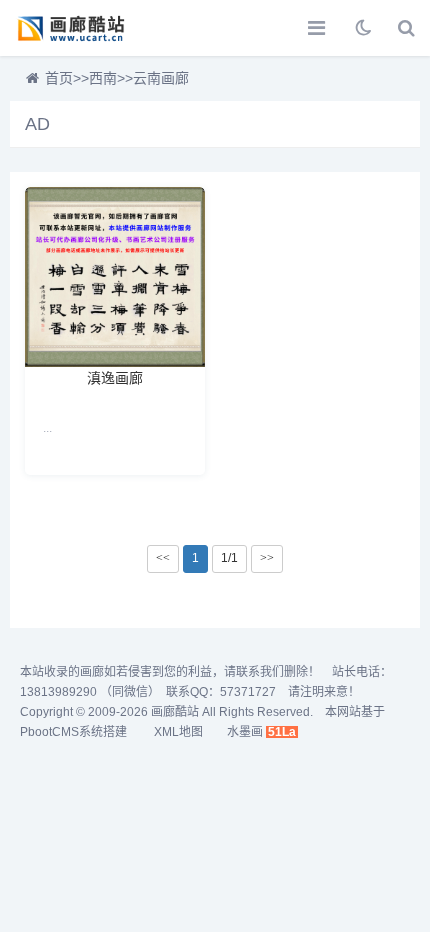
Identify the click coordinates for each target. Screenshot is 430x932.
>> (267, 558)
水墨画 (245, 732)
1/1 (229, 558)
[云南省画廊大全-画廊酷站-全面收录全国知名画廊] (85, 28)
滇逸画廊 (115, 377)
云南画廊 (161, 78)
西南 (103, 78)
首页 (59, 78)
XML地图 (178, 732)
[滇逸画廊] (115, 277)
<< (163, 558)
